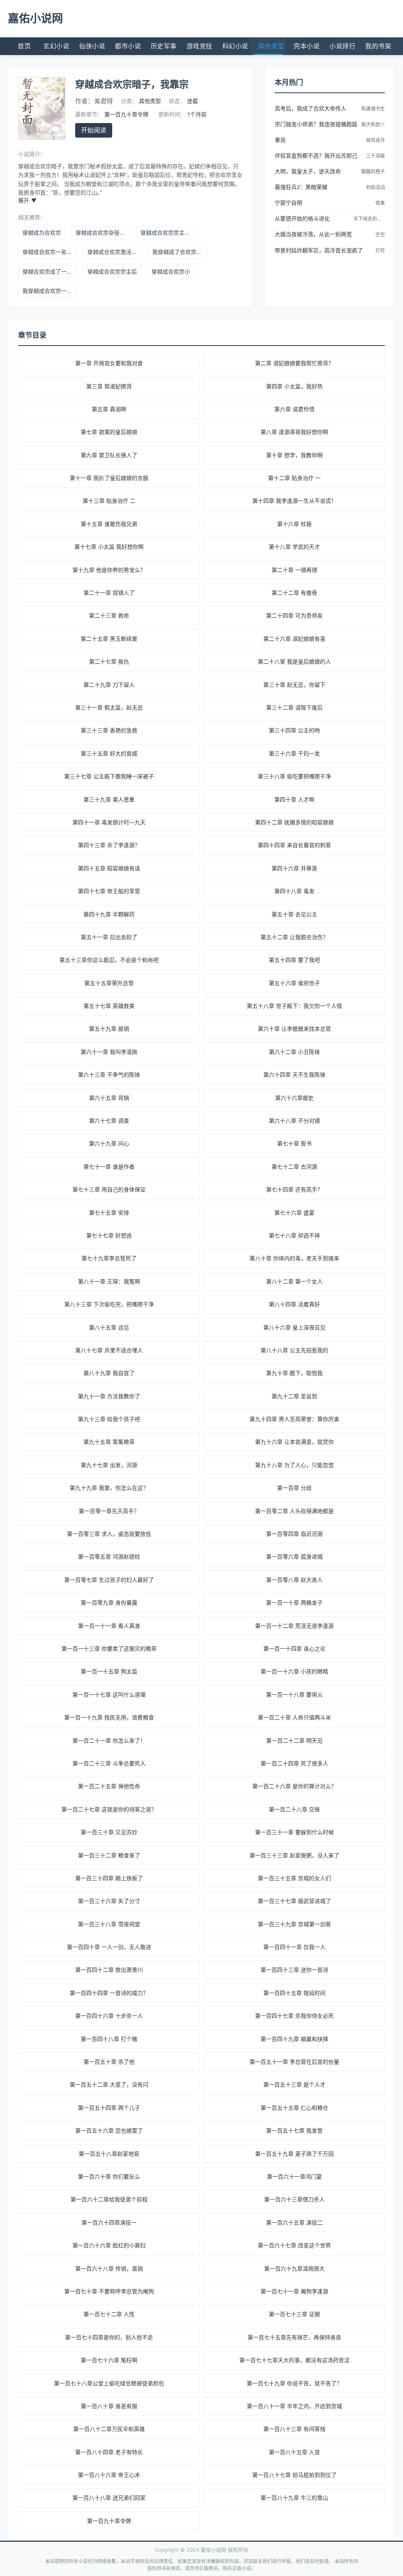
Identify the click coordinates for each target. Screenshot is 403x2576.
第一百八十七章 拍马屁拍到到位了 (294, 2475)
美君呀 (104, 101)
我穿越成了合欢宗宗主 (180, 252)
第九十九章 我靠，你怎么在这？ (109, 1488)
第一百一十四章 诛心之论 (294, 1648)
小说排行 (342, 46)
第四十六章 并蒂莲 (294, 868)
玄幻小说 (56, 46)
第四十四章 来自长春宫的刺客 (294, 845)
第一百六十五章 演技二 (294, 2222)
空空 (380, 234)
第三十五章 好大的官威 (109, 753)
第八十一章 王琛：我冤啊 (109, 1281)
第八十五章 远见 (109, 1327)
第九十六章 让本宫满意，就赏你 (294, 1442)
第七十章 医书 (294, 1143)
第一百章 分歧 (294, 1488)
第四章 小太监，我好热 (294, 386)
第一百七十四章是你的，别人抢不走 (109, 2337)
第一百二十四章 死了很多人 (294, 1763)
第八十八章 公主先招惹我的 (294, 1350)
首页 (24, 46)
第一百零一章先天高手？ (109, 1511)
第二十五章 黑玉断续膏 (109, 639)
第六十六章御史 (294, 1098)
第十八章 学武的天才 (294, 547)
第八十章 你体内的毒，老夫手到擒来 (294, 1258)
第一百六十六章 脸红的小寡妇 (109, 2245)
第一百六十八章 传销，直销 (109, 2268)
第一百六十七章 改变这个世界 (294, 2245)
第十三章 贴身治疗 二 (109, 501)
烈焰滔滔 (375, 187)
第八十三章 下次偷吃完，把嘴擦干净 (109, 1304)
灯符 (380, 251)
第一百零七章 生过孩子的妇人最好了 (109, 1580)
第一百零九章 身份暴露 (109, 1602)
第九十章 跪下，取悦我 (294, 1373)
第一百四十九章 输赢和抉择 (294, 2039)
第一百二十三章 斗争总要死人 (109, 1763)
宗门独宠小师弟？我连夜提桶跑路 (316, 124)
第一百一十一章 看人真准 (109, 1626)
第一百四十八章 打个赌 (109, 2039)
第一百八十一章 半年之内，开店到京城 (294, 2406)
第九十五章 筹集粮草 (109, 1442)
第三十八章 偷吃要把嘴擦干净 (294, 776)
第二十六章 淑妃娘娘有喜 (294, 639)
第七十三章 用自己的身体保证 (109, 1189)
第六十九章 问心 (109, 1143)
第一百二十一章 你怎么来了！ (109, 1740)
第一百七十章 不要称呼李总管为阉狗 (109, 2291)
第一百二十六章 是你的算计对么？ (294, 1786)
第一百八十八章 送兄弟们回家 (109, 2498)
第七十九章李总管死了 (109, 1258)
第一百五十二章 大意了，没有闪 (109, 2084)
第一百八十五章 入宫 (294, 2452)
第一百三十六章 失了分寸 (109, 1901)
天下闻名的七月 (370, 219)
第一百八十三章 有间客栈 (294, 2429)
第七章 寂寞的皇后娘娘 (109, 432)
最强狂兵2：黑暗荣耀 (301, 187)
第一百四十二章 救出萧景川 (109, 1970)
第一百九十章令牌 (126, 114)
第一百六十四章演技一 (109, 2222)
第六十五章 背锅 (109, 1098)
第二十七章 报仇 (109, 661)
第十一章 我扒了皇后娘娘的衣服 (109, 478)
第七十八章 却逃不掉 (294, 1235)
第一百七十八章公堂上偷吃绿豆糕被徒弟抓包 (109, 2383)
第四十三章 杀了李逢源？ (109, 845)
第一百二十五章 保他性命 (109, 1786)
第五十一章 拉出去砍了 (109, 937)
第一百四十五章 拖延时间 (294, 1993)
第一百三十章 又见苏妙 (109, 1832)
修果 (380, 203)
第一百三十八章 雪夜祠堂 (109, 1924)
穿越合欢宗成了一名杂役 (50, 271)
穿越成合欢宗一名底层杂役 (50, 252)
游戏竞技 (200, 46)
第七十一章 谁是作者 (109, 1167)
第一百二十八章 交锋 (294, 1809)
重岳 (280, 140)
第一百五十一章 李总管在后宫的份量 (294, 2062)
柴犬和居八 (373, 124)
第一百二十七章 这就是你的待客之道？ (109, 1809)
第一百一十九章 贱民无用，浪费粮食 (109, 1717)
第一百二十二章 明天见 (294, 1740)
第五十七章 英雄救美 (109, 1006)
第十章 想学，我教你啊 (294, 455)
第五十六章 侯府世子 (294, 983)
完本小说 (307, 46)
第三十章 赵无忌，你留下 (294, 685)
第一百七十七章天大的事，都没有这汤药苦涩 (294, 2360)
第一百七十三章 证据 (294, 2314)
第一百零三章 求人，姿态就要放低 (109, 1534)
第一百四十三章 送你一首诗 (294, 1970)
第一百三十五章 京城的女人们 (294, 1878)
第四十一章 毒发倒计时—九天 (109, 822)
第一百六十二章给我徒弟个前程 (109, 2199)
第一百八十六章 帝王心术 (109, 2475)
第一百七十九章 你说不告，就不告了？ (294, 2383)
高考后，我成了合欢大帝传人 (311, 108)
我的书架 (378, 46)
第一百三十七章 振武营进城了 (294, 1901)
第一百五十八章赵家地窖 (109, 2154)
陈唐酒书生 (373, 109)
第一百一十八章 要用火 (294, 1694)
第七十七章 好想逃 (109, 1235)
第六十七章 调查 (109, 1121)
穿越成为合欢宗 (42, 233)
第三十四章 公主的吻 (294, 730)
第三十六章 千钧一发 (294, 753)
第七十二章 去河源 (294, 1167)
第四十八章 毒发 (294, 891)
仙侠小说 (92, 46)
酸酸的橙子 (373, 172)
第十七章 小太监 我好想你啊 (109, 547)
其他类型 (271, 46)
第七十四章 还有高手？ (294, 1189)
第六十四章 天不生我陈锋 (294, 1075)
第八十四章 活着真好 (294, 1304)
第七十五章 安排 (109, 1213)
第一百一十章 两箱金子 (294, 1602)
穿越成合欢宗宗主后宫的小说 (168, 233)
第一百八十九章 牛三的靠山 (294, 2498)
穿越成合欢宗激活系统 (115, 252)
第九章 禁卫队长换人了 (109, 455)
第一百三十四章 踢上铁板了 (109, 1878)
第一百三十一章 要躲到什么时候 (294, 1832)
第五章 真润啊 (109, 409)
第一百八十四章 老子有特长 (109, 2452)
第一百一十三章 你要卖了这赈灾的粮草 (109, 1648)
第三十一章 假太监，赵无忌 (109, 707)
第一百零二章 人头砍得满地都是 (294, 1511)
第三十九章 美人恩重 (109, 799)
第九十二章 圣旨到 (294, 1396)
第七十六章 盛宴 (294, 1213)
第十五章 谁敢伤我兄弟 (109, 524)
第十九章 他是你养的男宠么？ (109, 570)
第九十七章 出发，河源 (109, 1465)
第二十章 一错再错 (294, 570)
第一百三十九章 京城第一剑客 (294, 1924)
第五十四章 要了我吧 (294, 960)
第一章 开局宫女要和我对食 (109, 363)
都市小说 (128, 46)
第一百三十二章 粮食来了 (109, 1855)
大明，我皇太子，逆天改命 (308, 171)
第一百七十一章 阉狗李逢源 (294, 2291)
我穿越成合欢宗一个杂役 (50, 291)
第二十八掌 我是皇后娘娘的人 (294, 661)
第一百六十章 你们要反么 (109, 2176)
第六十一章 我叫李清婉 (109, 1052)
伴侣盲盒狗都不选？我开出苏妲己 (316, 155)
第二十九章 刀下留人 (109, 685)
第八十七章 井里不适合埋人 (109, 1350)
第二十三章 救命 (109, 615)
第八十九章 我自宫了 (109, 1373)
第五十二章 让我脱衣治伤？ (294, 937)
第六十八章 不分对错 (294, 1121)
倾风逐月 (375, 140)
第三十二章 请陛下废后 (294, 707)
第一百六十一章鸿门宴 (294, 2176)
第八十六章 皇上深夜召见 (294, 1327)
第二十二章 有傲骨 (294, 593)
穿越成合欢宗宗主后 (112, 271)
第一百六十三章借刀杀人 (294, 2199)
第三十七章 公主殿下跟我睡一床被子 (109, 776)
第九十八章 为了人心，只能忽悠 (294, 1465)
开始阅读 (94, 130)
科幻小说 (235, 46)
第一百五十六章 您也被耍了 (109, 2130)
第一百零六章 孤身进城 (294, 1556)
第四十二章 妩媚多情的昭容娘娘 (294, 822)
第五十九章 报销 (109, 1029)
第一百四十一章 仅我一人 (294, 1947)
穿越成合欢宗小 (171, 271)
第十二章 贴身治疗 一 (294, 478)
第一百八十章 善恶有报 (109, 2406)
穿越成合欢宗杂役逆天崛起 (103, 233)
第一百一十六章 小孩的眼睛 (294, 1671)
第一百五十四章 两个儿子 (109, 2108)
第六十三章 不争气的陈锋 (109, 1075)
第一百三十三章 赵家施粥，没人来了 (294, 1855)
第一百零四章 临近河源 (294, 1534)
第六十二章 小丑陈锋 (294, 1052)
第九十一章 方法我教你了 (109, 1396)
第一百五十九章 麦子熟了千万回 (294, 2154)
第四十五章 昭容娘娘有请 (109, 868)
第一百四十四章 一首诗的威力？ (109, 1993)
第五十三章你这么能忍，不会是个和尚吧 (109, 960)
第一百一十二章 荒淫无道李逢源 (294, 1626)
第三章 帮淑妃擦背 (109, 386)
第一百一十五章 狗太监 (109, 1671)
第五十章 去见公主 (294, 914)
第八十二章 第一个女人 (294, 1281)
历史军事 (164, 46)
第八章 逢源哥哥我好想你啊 (294, 432)
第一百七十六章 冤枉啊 (109, 2360)
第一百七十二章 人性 (109, 2314)
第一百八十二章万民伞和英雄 (109, 2429)
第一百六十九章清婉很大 (294, 2268)
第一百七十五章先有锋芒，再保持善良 (294, 2337)
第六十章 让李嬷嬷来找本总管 (294, 1029)
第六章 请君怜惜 (294, 409)
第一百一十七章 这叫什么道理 (109, 1694)
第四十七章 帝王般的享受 (109, 891)
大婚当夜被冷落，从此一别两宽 (313, 234)
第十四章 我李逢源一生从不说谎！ (294, 501)
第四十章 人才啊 (294, 799)
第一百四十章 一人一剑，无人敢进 (109, 1947)
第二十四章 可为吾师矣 (294, 615)
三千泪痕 (375, 156)
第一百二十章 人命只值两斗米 (294, 1717)
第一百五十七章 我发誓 (294, 2130)
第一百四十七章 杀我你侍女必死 (294, 2016)
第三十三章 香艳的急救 (109, 730)
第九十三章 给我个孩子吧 (109, 1419)
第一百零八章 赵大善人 (294, 1580)
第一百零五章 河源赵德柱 (109, 1556)
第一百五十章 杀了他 (109, 2062)
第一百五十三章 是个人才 (294, 2084)
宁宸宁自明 (288, 203)
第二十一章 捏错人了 (109, 593)
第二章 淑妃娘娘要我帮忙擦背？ (294, 363)
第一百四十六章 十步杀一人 (109, 2016)
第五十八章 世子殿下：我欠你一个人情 (294, 1006)
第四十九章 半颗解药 (109, 914)
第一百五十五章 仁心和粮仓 (294, 2108)
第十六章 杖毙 (294, 524)
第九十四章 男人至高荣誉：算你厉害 (294, 1419)
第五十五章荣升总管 (109, 983)
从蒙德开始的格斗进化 (302, 218)
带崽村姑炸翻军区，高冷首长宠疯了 (319, 250)
